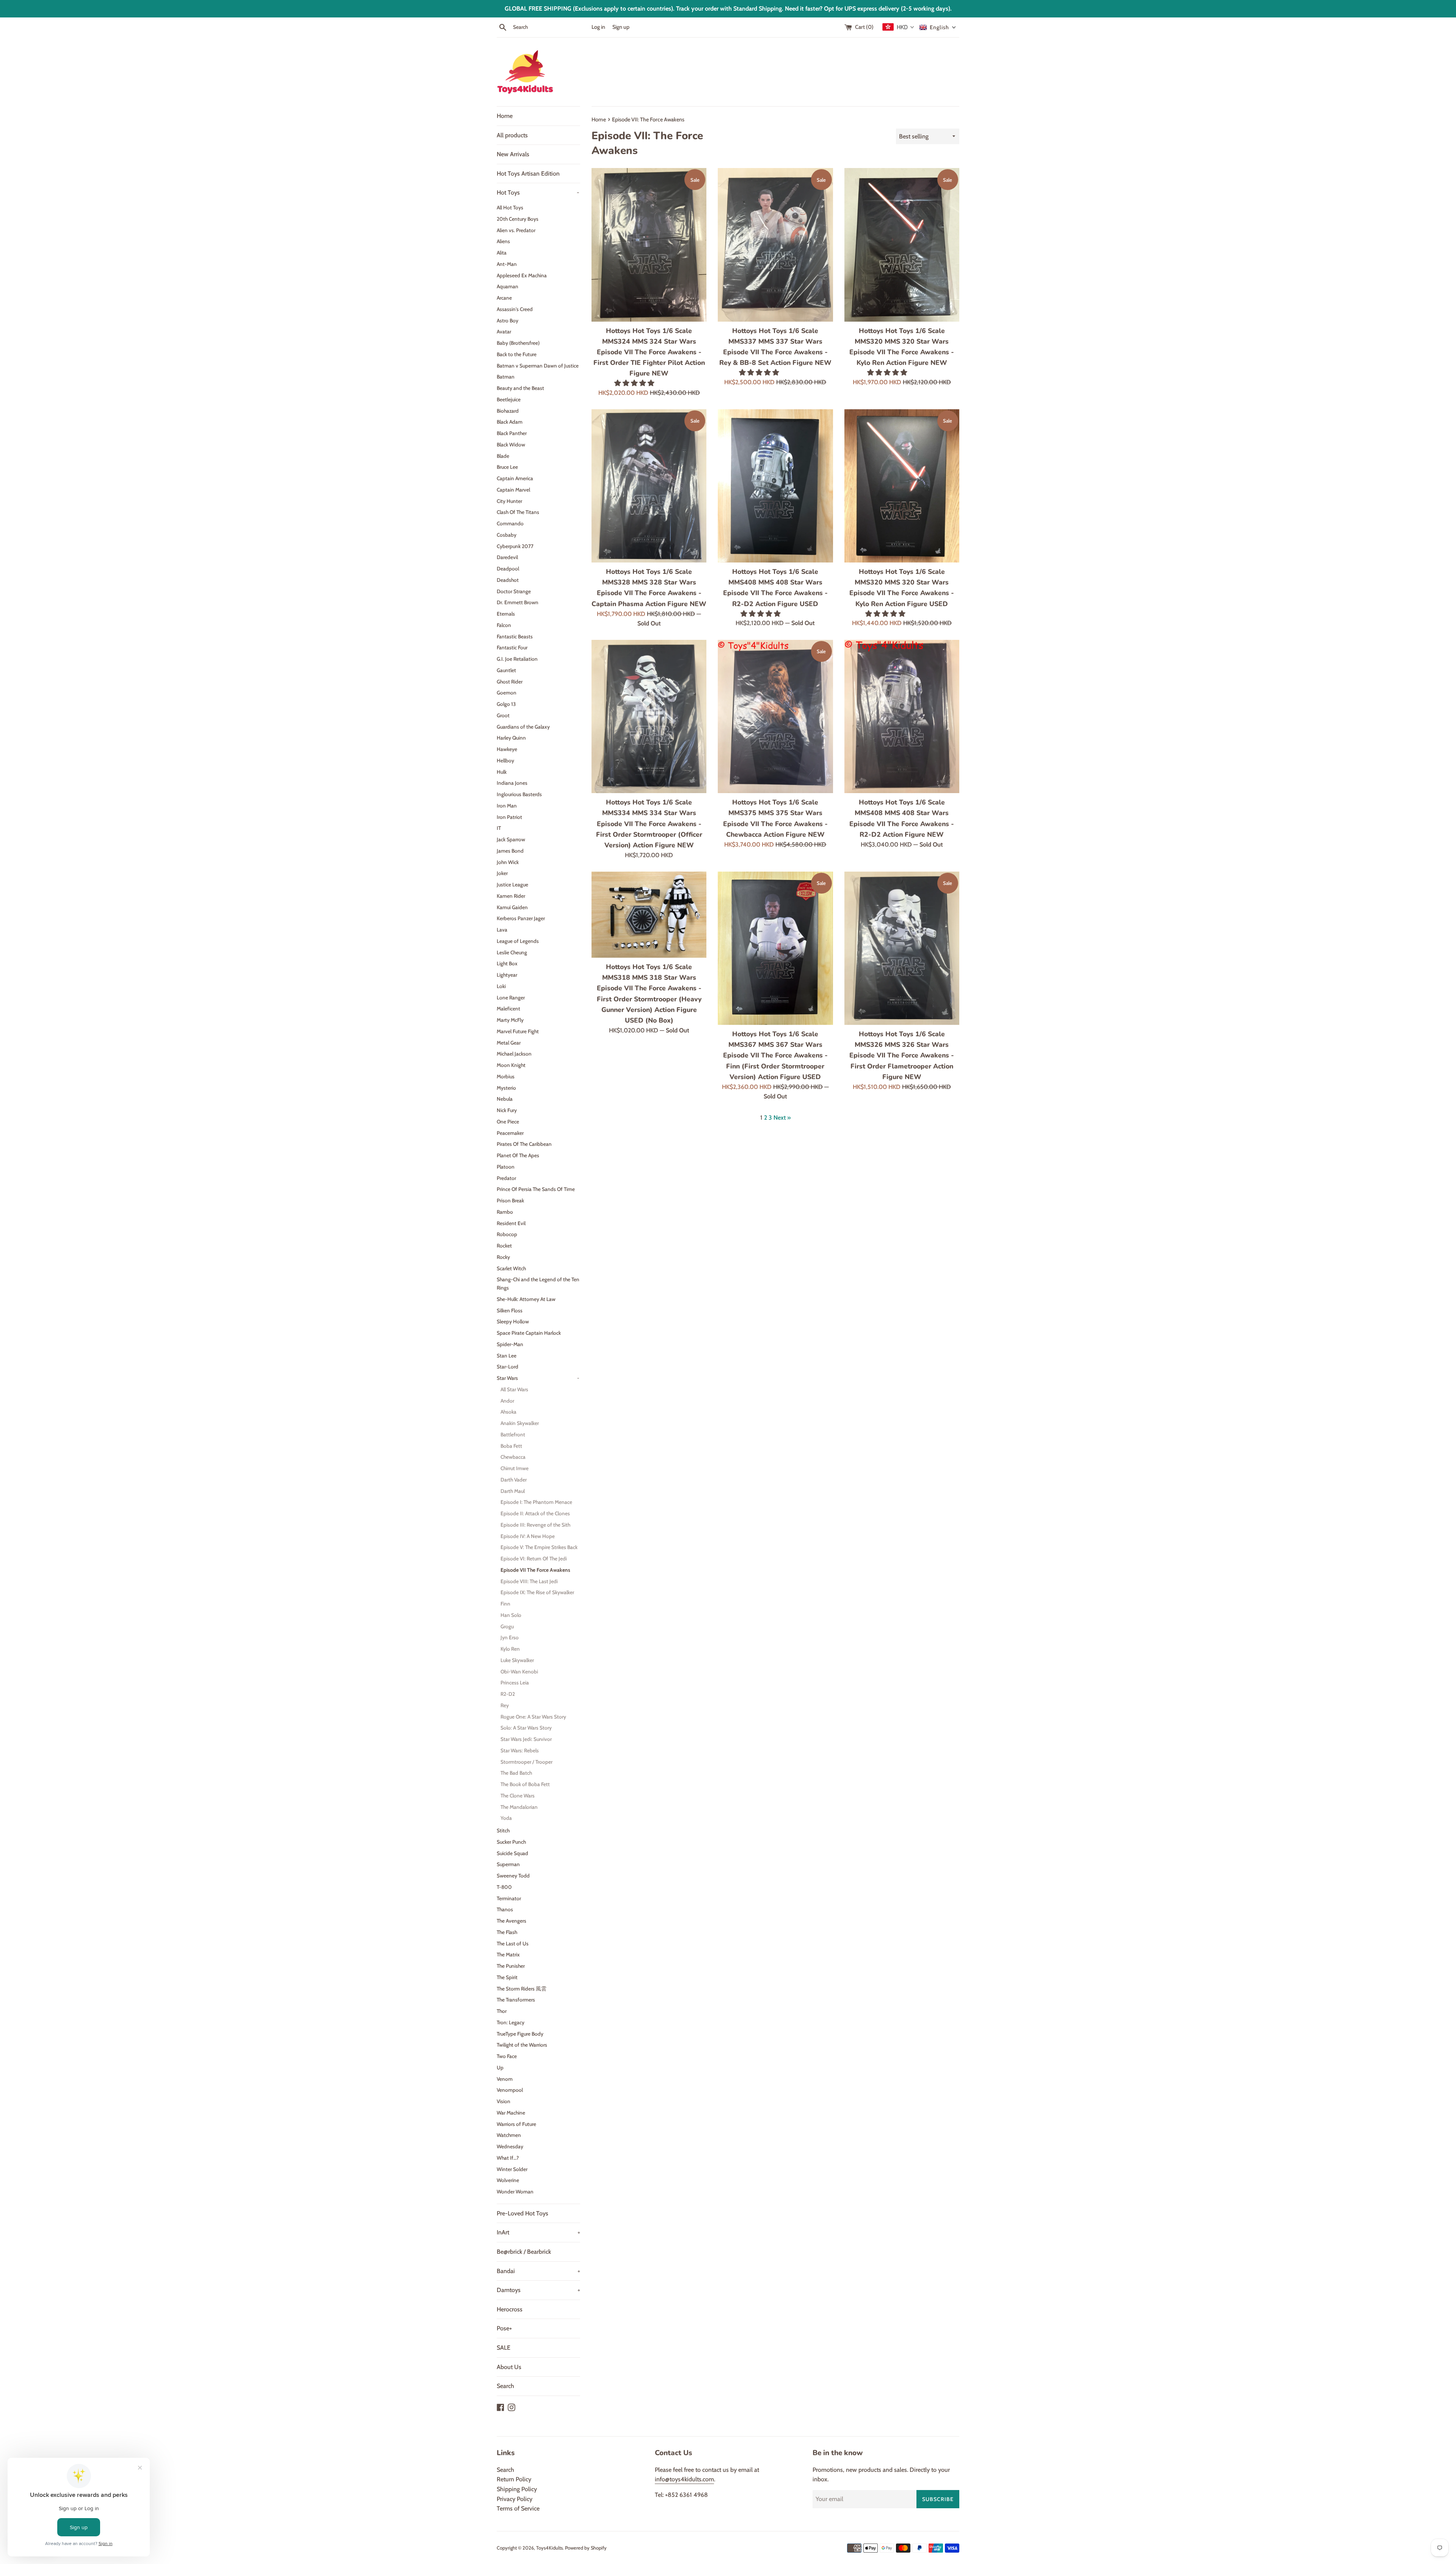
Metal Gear (509, 1043)
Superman (508, 1864)
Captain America (515, 478)
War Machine (511, 2113)
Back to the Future (517, 354)
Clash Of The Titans (518, 512)
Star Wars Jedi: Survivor (526, 1739)
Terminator (509, 1898)
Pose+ (504, 2328)
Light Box (507, 963)
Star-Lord (508, 1367)
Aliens (503, 241)
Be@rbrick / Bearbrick (524, 2252)
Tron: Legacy (511, 2022)
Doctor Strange (514, 591)
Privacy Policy (515, 2499)
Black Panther (512, 433)
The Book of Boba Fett (525, 1784)
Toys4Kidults (549, 2548)
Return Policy (514, 2479)
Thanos (505, 1909)
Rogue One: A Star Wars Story (533, 1717)
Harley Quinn (511, 738)
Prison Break (510, 1200)
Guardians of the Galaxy (523, 727)
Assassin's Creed (515, 309)
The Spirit (507, 1977)
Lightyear (507, 975)
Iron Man (507, 806)
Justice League (512, 885)
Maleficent (508, 1009)
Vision (504, 2101)
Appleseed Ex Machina (522, 275)
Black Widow (511, 445)
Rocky (503, 1257)
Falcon (504, 625)
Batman (506, 377)
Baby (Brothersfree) (518, 343)
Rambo (505, 1212)
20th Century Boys (518, 219)
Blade (503, 456)
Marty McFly (510, 1020)
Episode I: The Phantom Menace (536, 1502)
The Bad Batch (516, 1773)
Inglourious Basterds (519, 794)
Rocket (504, 1246)
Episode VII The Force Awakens (535, 1570)
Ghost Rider (510, 682)
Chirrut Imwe (515, 1468)
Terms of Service (518, 2508)
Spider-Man (510, 1344)
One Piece (508, 1122)
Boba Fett (511, 1446)
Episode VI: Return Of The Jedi (534, 1559)
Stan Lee (507, 1356)
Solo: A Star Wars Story (526, 1728)
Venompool (510, 2090)
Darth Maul (513, 1491)
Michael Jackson (514, 1054)
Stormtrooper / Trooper (526, 1762)
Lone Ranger (511, 998)
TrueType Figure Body (520, 2034)
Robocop (507, 1234)
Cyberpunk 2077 (515, 546)
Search (505, 2386)
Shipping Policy (517, 2489)
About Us (509, 2367)
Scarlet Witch (511, 1268)
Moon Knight (511, 1065)
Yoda (506, 1818)
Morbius (506, 1076)
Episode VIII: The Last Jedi (529, 1581)
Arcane (504, 298)
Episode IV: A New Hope (528, 1536)
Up (500, 2068)
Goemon (507, 693)
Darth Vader (514, 1480)
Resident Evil (511, 1223)
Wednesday (510, 2146)
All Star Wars (514, 1389)
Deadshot (508, 580)
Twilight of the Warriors (522, 2045)
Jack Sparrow (511, 839)
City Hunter (509, 501)
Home (505, 116)
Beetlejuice (509, 399)
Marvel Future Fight (518, 1031)
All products (512, 135)
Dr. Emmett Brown (518, 602)
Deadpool (508, 569)
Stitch (503, 1830)
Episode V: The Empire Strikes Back (539, 1547)
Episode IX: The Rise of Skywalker (537, 1592)
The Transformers (516, 2000)
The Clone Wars (518, 1796)
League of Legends (518, 941)
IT (499, 828)
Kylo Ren (510, 1649)
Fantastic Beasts (515, 636)
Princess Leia (515, 1683)
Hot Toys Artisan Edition (528, 174)
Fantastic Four (512, 647)
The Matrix (508, 1954)
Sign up (621, 27)
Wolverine (508, 2180)
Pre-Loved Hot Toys (522, 2213)
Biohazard (508, 411)
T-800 (504, 1887)
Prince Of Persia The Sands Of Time (536, 1189)
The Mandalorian (519, 1807)
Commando (510, 523)
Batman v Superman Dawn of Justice (538, 366)
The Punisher (511, 1966)
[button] (635, 383)
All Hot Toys (510, 207)
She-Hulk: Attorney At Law (526, 1299)
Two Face (507, 2056)
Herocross (510, 2309)
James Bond (510, 851)
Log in (598, 27)
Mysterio (506, 1088)
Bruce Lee (507, 467)
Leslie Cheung (512, 952)
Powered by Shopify (586, 2548)
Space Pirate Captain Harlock (529, 1333)
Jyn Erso (510, 1637)
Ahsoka (508, 1412)
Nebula (505, 1099)
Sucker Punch (511, 1842)
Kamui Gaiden (512, 907)
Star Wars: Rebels (520, 1750)
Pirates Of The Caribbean (524, 1144)
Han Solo (511, 1615)
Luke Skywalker (517, 1660)
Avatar (504, 331)
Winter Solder (512, 2169)
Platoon (506, 1167)
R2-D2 (508, 1694)
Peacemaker (510, 1133)
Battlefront (513, 1434)
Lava (502, 930)
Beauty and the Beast (520, 388)
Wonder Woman (515, 2192)
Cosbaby (507, 535)
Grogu (507, 1626)
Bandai (538, 2271)
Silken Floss (510, 1310)
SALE (504, 2348)
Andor (507, 1401)
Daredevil (507, 557)
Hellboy (505, 760)
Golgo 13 (506, 704)
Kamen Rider (511, 896)
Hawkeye (507, 749)
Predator (506, 1178)
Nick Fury (507, 1110)
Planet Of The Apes (518, 1155)
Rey (505, 1705)
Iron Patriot (509, 817)
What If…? (508, 2158)
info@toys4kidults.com (684, 2479)
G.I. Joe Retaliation (517, 659)
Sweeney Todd (513, 1876)
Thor (502, 2011)
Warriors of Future (516, 2124)
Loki (501, 986)
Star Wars (538, 1378)
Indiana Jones (512, 783)
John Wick (508, 862)
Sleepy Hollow (513, 1321)
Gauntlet (506, 670)
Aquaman (508, 286)
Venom (505, 2079)
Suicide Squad (512, 1853)
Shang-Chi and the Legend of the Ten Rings (538, 1284)
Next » (782, 1118)
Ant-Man (507, 264)
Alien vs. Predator (516, 230)
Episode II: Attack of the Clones (535, 1513)
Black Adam (510, 422)
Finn (505, 1604)
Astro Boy (508, 320)
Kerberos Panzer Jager (521, 918)
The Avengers (511, 1921)
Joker (502, 873)
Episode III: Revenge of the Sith (535, 1525)
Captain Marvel (513, 490)
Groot (503, 715)
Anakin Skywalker (520, 1423)
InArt (538, 2232)
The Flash (507, 1932)
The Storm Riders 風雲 (522, 1989)
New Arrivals (513, 154)
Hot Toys (538, 192)
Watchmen (509, 2135)
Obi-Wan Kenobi (519, 1672)
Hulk (502, 772)
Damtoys (538, 2290)
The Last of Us (513, 1943)
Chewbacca (513, 1457)
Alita (502, 253)
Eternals (506, 614)
